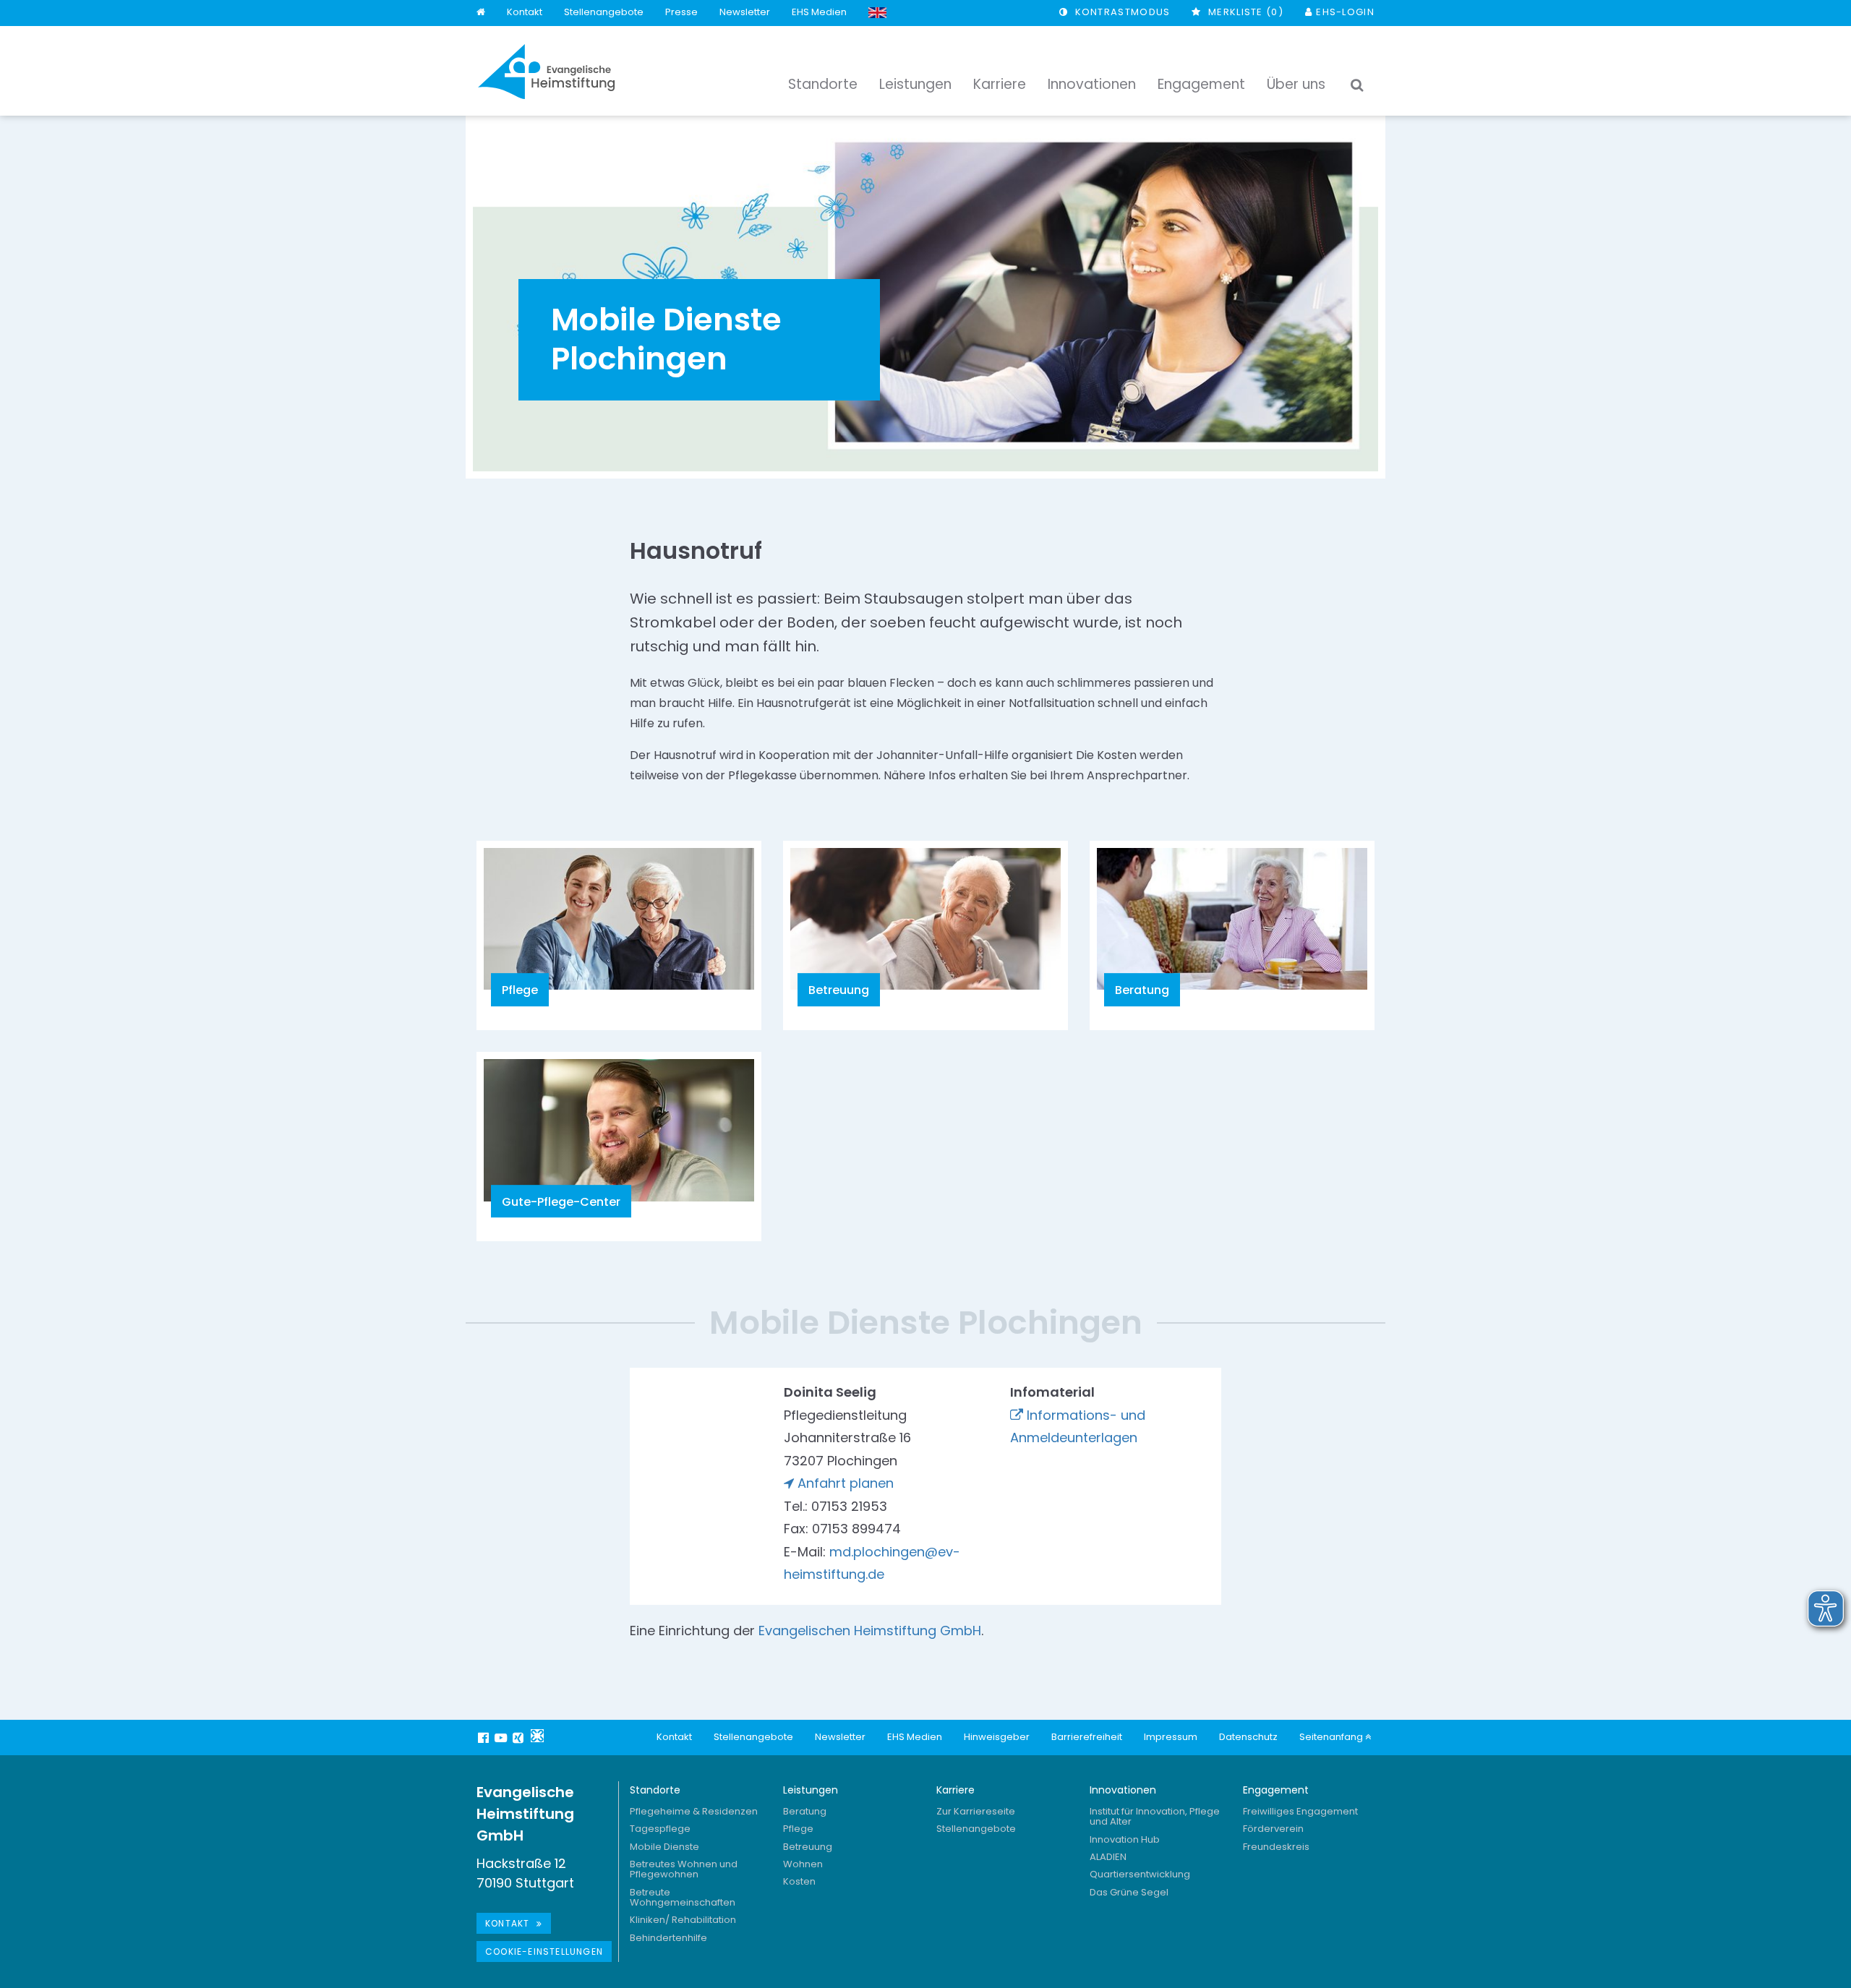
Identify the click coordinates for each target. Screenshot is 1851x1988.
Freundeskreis (1276, 1847)
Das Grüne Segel (1129, 1892)
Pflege (798, 1829)
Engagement (1276, 1790)
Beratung (805, 1811)
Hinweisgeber (997, 1737)
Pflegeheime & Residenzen (694, 1811)
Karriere (956, 1790)
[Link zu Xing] (520, 1738)
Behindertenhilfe (668, 1938)
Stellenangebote (604, 12)
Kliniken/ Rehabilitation (683, 1920)
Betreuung (808, 1847)
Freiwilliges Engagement (1300, 1811)
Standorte (655, 1790)
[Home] (481, 13)
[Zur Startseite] (547, 72)
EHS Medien (819, 12)
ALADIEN (1108, 1857)
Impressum (1171, 1737)
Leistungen (811, 1790)
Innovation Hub (1125, 1839)
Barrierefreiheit (1087, 1737)
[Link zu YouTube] (503, 1738)
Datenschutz (1248, 1737)
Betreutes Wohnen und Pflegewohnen (684, 1869)
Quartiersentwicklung (1140, 1874)
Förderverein (1273, 1829)
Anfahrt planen (846, 1483)
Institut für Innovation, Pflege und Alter (1155, 1816)
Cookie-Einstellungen (544, 1951)
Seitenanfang (1332, 1737)
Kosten (799, 1881)
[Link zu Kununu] (537, 1736)
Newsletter (745, 12)
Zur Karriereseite (976, 1811)
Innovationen (1123, 1790)
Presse (681, 12)
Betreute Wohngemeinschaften (683, 1897)
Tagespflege (660, 1829)
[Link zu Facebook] (485, 1738)
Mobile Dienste (664, 1847)
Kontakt (525, 12)
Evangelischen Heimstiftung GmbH (870, 1631)
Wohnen (803, 1864)
